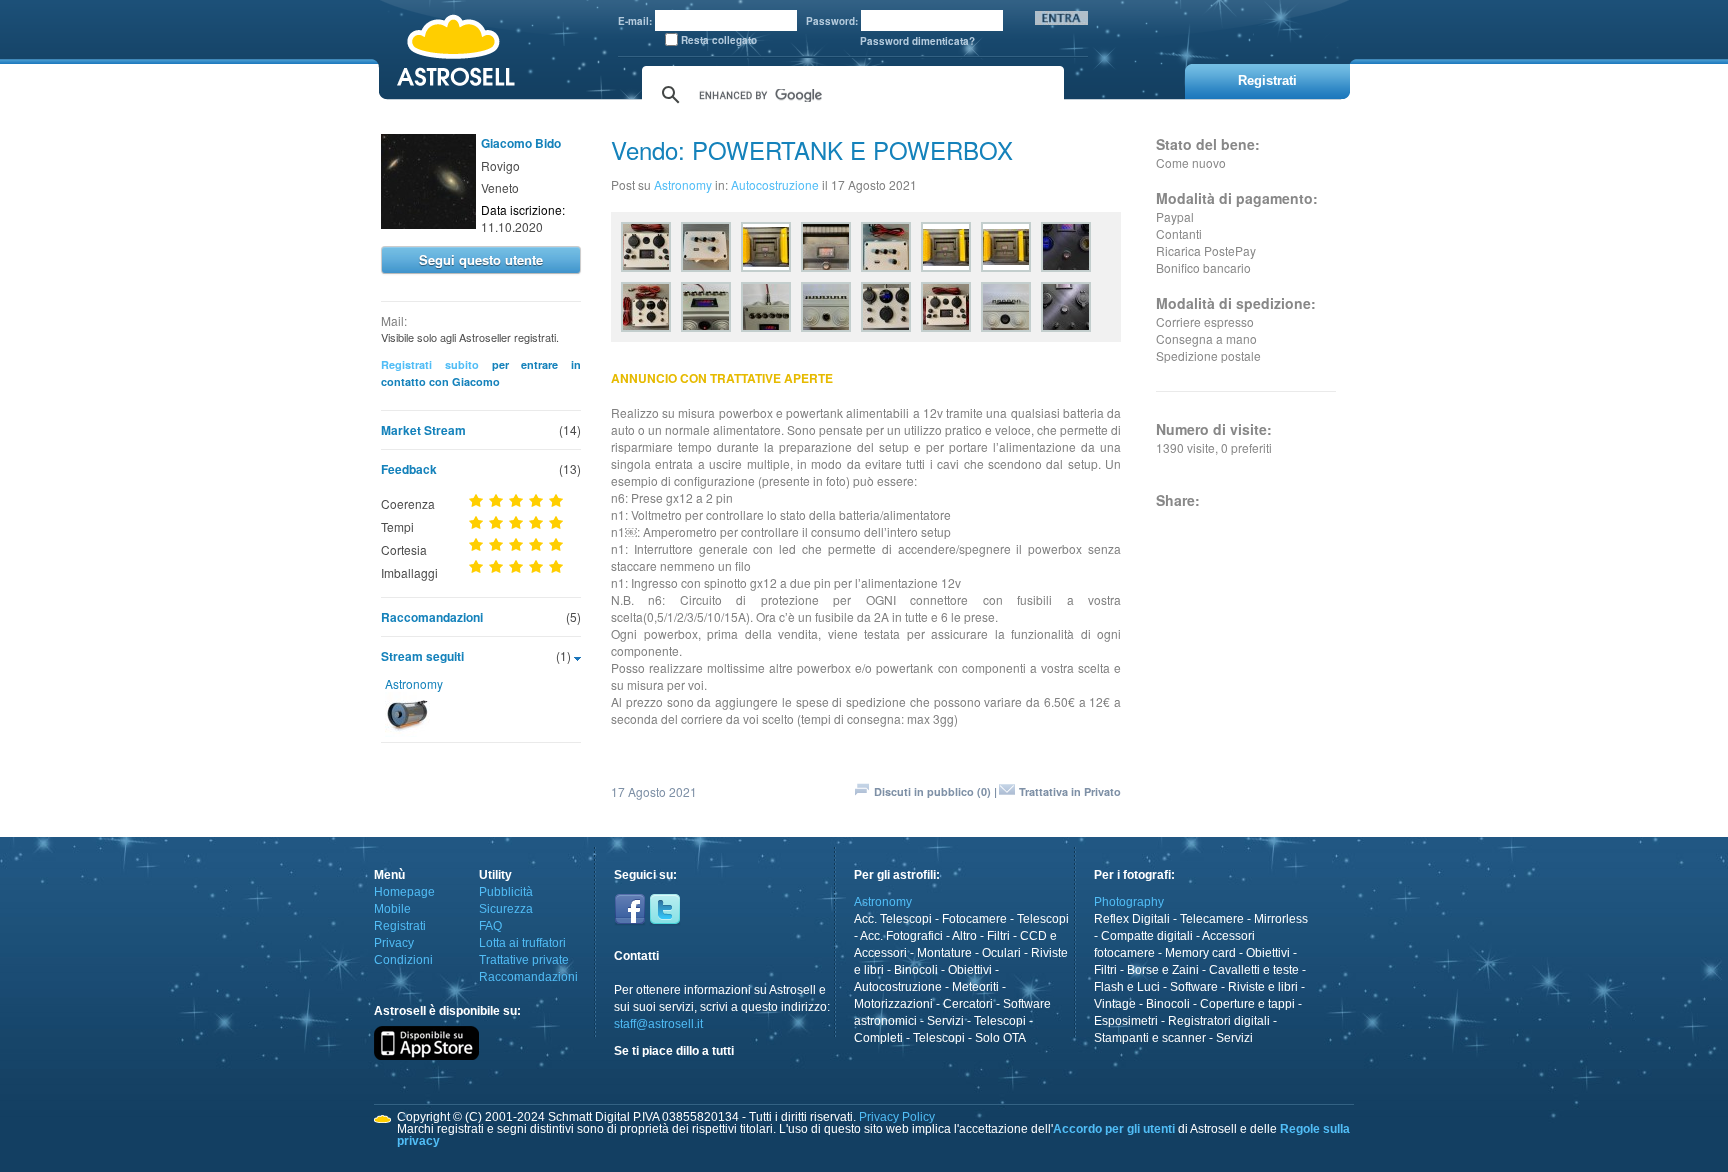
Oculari (1001, 953)
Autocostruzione (775, 184)
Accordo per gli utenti (1114, 1129)
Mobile (392, 909)
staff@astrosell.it (658, 1024)
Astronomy (414, 683)
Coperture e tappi (1247, 1004)
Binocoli (916, 970)
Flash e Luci (1127, 987)
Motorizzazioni (893, 1004)
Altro (964, 936)
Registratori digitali (1219, 1021)
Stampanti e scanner (1150, 1038)
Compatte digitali (1147, 936)
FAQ (490, 926)
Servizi (945, 1021)
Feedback (409, 469)
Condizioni (403, 960)
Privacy (394, 943)
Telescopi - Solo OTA (969, 1038)
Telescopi (1043, 919)
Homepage (404, 892)
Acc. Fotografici (901, 936)
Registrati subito (430, 364)
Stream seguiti (422, 656)
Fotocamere (974, 919)
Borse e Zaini (1163, 970)
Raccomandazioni (432, 617)
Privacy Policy (897, 1117)
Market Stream (423, 430)
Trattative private (524, 960)
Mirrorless (1281, 919)
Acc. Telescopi (893, 919)
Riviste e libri (1263, 987)
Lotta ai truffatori (522, 943)
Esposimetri (1126, 1021)
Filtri (998, 936)
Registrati (400, 926)
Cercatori (968, 1004)
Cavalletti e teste (1254, 970)
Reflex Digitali (1132, 919)
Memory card (1200, 953)
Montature (944, 953)
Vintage (1115, 1004)
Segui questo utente (481, 259)
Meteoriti (975, 987)
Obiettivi (970, 970)
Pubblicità (506, 892)
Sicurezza (506, 909)
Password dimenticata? (917, 41)
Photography (1129, 902)
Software (1194, 987)
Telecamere (1212, 919)
